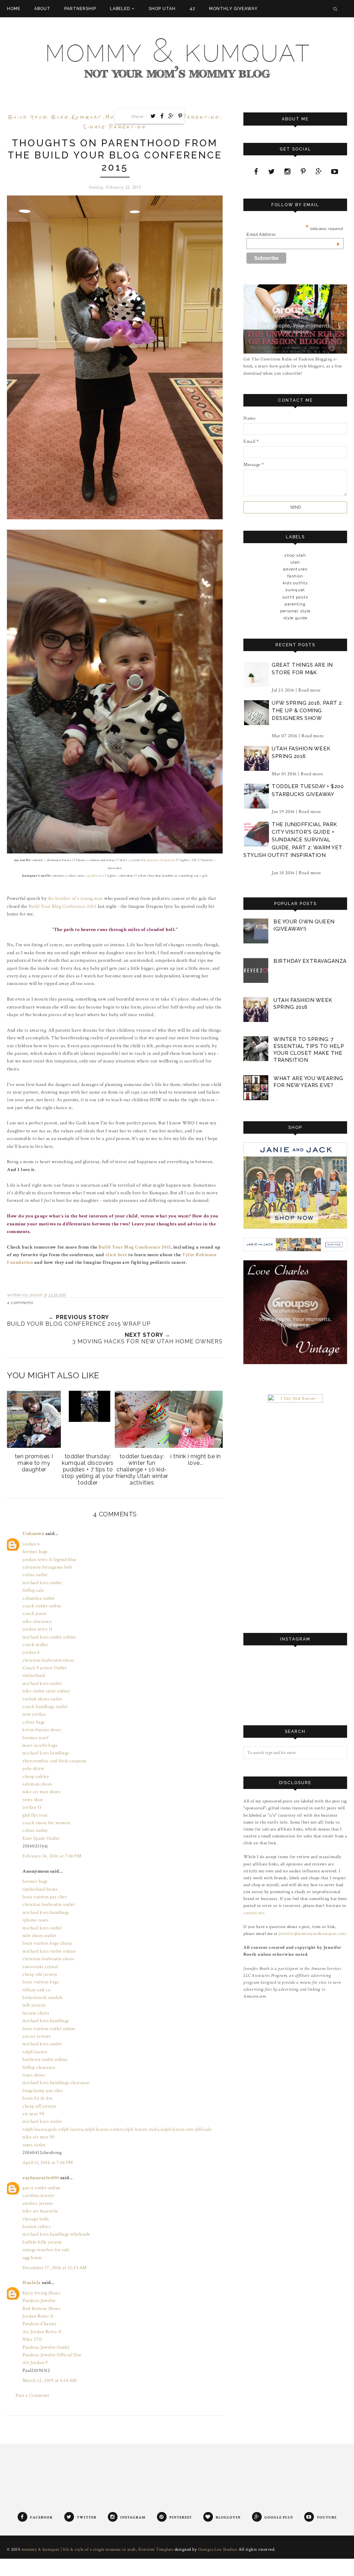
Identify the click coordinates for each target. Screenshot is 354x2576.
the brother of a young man (75, 898)
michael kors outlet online (49, 1637)
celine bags (34, 1722)
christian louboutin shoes (48, 1660)
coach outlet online (42, 1606)
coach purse (35, 1614)
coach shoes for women (46, 1823)
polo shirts (33, 1769)
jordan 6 (31, 1544)
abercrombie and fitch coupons (54, 1761)
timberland (34, 1675)
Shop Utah (295, 555)
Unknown (34, 1534)
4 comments (20, 1303)
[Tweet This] (153, 116)
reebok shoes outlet (42, 1699)
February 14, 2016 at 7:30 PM (52, 1856)
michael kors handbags (46, 1753)
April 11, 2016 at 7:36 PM (48, 2163)
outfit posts (295, 597)
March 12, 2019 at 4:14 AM (50, 2381)
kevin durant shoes (42, 1730)
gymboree (95, 876)
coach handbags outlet (45, 1707)
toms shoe (33, 1800)
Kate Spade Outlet (41, 1838)
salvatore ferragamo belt (47, 1567)
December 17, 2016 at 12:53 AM (55, 2268)
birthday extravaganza (310, 961)
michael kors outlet (42, 1583)
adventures (295, 569)
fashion (295, 576)
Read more (310, 690)
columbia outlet (39, 1598)
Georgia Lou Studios (218, 2550)
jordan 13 (32, 1807)
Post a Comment (32, 2395)
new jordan (34, 1714)
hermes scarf (35, 1738)
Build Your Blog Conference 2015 (63, 906)
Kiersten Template (156, 2550)
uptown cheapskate (161, 860)
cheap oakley (36, 1776)
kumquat (87, 117)
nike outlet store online (46, 1691)
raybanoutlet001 (41, 2178)
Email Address (293, 235)
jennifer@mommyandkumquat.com (312, 1934)
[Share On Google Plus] (171, 116)
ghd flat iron (35, 1815)
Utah (295, 562)
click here (116, 1255)
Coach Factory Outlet (44, 1668)
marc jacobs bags (40, 1745)
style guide (295, 618)
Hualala (32, 2283)
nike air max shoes (41, 1792)
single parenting (115, 127)
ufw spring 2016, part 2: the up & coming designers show (307, 711)
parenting (201, 117)
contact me (254, 1913)
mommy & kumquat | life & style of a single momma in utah (79, 2550)
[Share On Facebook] (162, 116)
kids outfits (295, 583)
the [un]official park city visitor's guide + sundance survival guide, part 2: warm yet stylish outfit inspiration (293, 840)
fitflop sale (33, 1590)
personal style (295, 611)
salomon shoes (37, 1784)
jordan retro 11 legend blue (50, 1560)
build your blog (38, 117)
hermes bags (35, 1552)
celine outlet (35, 1575)
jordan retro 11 (38, 1629)
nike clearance (37, 1622)
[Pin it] (180, 116)
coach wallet (35, 1645)
